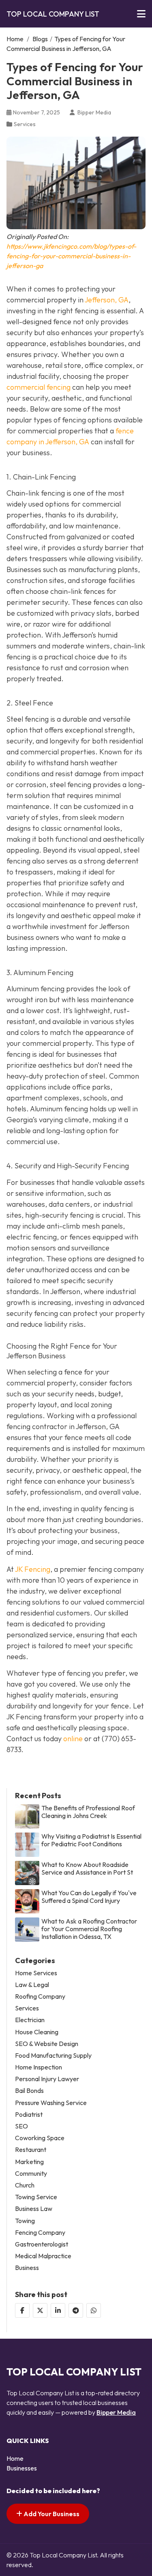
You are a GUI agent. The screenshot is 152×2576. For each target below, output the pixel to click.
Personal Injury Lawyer (47, 2079)
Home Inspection (39, 2067)
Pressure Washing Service (51, 2103)
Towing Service (36, 2197)
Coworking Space (40, 2138)
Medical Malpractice (43, 2256)
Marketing (29, 2162)
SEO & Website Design (47, 2044)
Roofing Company (40, 1996)
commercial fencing (39, 387)
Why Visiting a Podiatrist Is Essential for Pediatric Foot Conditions (91, 1840)
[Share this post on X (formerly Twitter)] (40, 2310)
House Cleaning (37, 2032)
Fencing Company (40, 2233)
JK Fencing (33, 1569)
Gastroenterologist (42, 2244)
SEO (21, 2126)
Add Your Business (51, 2514)
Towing (25, 2221)
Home (15, 39)
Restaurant (31, 2150)
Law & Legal (32, 1985)
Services (25, 124)
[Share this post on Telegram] (76, 2310)
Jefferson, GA (107, 300)
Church (25, 2185)
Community (31, 2174)
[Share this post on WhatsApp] (94, 2310)
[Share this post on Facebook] (22, 2310)
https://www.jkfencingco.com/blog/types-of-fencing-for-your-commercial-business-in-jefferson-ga (71, 256)
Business (27, 2268)
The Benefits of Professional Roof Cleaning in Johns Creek (88, 1812)
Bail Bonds (29, 2091)
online (73, 1739)
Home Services (36, 1973)
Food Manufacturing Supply (53, 2056)
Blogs (40, 39)
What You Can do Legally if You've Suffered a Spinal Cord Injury (89, 1897)
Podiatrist (29, 2115)
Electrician (30, 2020)
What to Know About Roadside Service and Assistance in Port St (87, 1869)
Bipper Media (116, 2412)
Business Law (34, 2209)
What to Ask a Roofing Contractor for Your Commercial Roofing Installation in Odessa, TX (89, 1929)
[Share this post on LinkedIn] (58, 2310)
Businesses (22, 2468)
